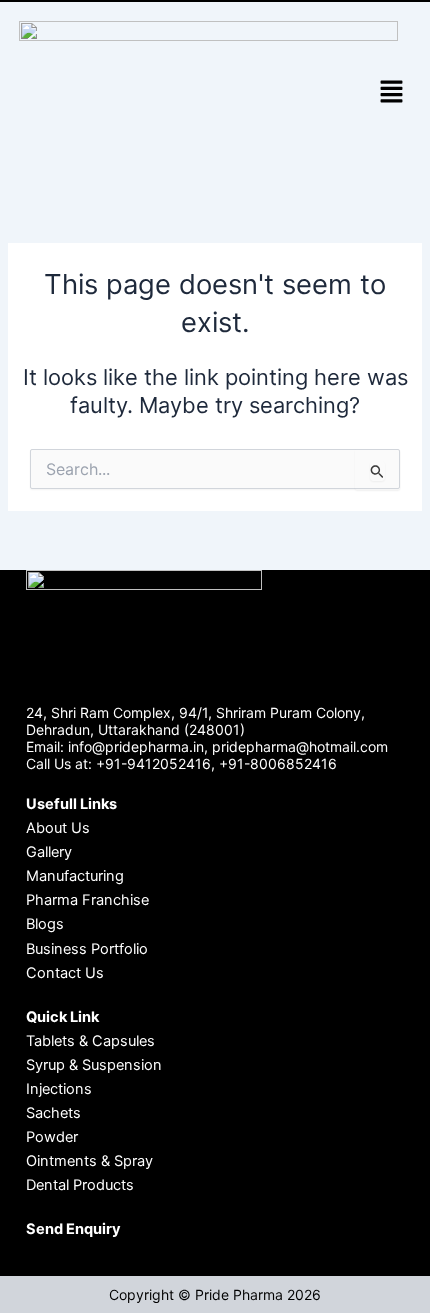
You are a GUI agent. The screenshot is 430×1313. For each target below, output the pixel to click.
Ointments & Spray (89, 1161)
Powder (52, 1137)
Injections (59, 1089)
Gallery (49, 852)
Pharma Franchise (87, 900)
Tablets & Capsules (90, 1041)
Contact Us (65, 973)
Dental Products (80, 1185)
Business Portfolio (87, 949)
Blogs (45, 924)
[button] (391, 93)
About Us (58, 828)
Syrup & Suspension (94, 1065)
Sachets (53, 1113)
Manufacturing (75, 876)
